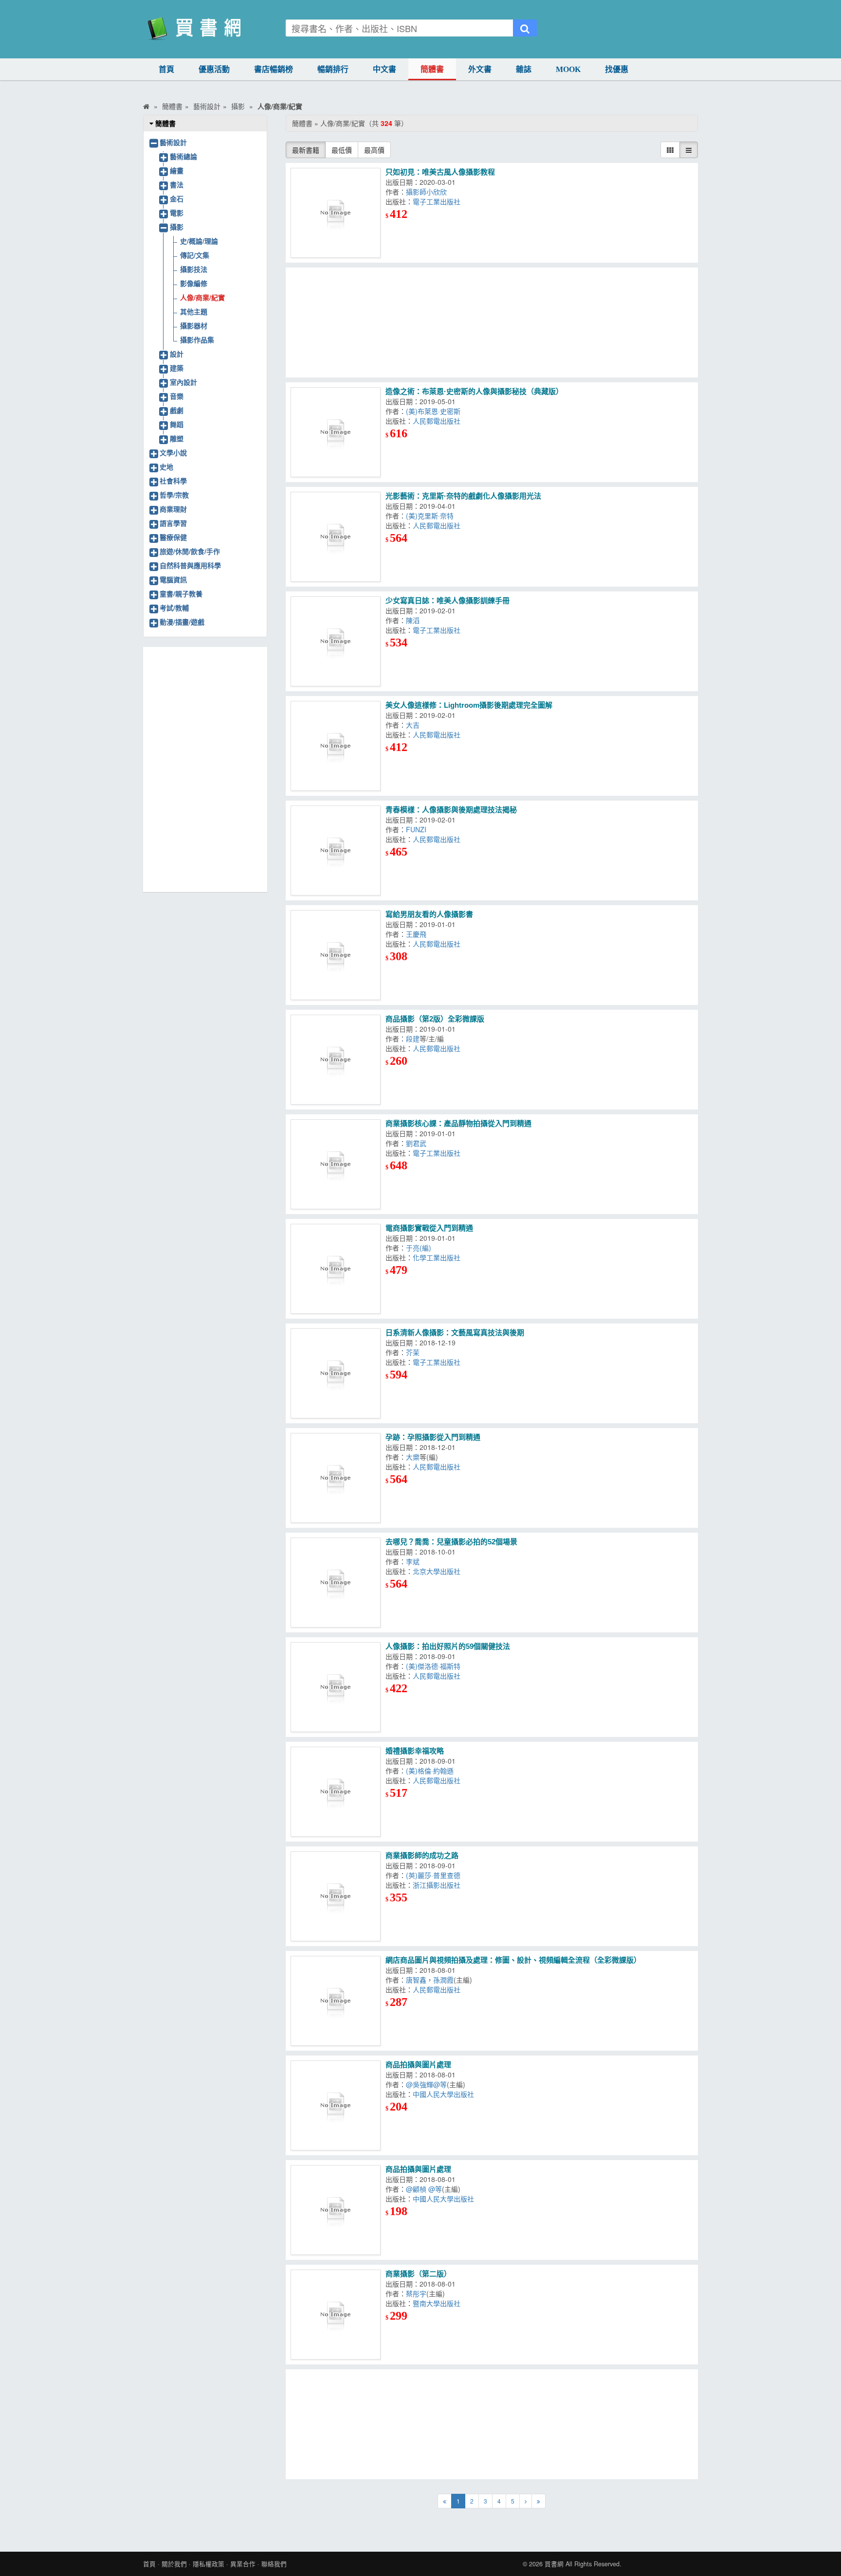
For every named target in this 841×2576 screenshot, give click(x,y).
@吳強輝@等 (426, 2084)
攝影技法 (194, 269)
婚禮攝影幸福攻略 (415, 1751)
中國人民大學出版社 (443, 2094)
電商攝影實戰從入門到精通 (429, 1228)
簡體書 (432, 69)
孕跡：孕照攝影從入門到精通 (433, 1437)
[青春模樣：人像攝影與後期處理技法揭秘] (336, 850)
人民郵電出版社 (437, 421)
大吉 (413, 725)
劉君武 (416, 1143)
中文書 (384, 69)
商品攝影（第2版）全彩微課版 (435, 1019)
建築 (177, 368)
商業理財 (173, 509)
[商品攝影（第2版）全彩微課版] (336, 1060)
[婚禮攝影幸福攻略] (336, 1792)
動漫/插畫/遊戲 (182, 622)
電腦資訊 (173, 579)
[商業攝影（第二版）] (336, 2315)
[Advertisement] (492, 322)
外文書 (480, 69)
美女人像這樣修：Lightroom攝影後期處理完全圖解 (469, 705)
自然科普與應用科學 (190, 565)
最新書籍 (306, 150)
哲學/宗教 (174, 495)
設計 (177, 354)
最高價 (374, 150)
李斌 (413, 1561)
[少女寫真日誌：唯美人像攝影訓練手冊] (336, 641)
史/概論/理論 (199, 241)
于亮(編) (419, 1248)
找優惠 (617, 69)
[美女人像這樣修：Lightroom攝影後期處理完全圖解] (336, 746)
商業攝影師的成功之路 (422, 1855)
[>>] (539, 2501)
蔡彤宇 (416, 2293)
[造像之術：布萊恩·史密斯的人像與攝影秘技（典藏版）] (336, 432)
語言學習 (173, 523)
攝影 (177, 227)
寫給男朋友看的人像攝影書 (429, 914)
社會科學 (173, 481)
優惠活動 (214, 69)
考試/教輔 (174, 608)
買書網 (554, 2564)
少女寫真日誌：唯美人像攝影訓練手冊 (448, 600)
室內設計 (183, 382)
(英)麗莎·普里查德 (433, 1875)
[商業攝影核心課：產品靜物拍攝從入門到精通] (336, 1164)
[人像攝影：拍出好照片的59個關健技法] (336, 1687)
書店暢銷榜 (274, 69)
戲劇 (177, 410)
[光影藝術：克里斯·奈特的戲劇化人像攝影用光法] (336, 537)
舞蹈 (177, 424)
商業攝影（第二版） (418, 2274)
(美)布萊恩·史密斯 (433, 411)
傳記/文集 (195, 255)
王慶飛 (416, 934)
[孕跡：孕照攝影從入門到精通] (336, 1478)
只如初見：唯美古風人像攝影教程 (440, 172)
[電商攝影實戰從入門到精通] (336, 1269)
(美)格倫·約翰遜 (430, 1771)
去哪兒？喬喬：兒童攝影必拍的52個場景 (451, 1542)
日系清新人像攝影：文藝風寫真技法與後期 (455, 1333)
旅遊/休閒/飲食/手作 (190, 551)
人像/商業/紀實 (202, 297)
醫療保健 (173, 537)
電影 (177, 213)
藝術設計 (173, 142)
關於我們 (174, 2564)
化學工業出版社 (437, 1257)
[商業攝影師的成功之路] (336, 1896)
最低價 (342, 150)
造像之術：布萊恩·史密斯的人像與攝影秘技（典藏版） (474, 391)
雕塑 (177, 438)
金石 (177, 198)
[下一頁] (526, 2501)
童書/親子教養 (181, 593)
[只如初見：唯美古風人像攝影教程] (336, 213)
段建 (413, 1038)
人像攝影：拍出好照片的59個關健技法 (448, 1646)
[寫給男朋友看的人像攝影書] (336, 955)
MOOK (568, 69)
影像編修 (194, 283)
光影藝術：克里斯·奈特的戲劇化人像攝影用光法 (463, 496)
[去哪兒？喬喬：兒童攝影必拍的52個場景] (336, 1583)
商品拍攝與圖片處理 (418, 2065)
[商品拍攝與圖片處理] (336, 2105)
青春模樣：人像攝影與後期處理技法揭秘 (451, 810)
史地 (166, 466)
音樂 (177, 396)
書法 (177, 184)
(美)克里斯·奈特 (430, 516)
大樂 (413, 1457)
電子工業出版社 (437, 201)
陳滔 (413, 620)
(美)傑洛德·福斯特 (433, 1666)
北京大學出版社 (437, 1571)
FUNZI (416, 829)
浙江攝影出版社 (437, 1885)
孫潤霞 (443, 1980)
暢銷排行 (333, 69)
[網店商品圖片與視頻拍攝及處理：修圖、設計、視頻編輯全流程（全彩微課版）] (336, 2001)
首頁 (166, 69)
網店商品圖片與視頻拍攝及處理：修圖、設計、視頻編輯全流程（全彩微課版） (513, 1960)
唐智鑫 (416, 1980)
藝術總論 (183, 156)
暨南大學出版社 (437, 2303)
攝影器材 (194, 325)
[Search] (525, 28)
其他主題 (194, 311)
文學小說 (173, 452)
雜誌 (524, 69)
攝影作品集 (197, 340)
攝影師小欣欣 (426, 192)
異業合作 (243, 2564)
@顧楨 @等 (424, 2189)
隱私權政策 (209, 2564)
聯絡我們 (274, 2564)
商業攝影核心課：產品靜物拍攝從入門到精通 (458, 1123)
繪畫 (177, 170)
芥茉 (413, 1352)
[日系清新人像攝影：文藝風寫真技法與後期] (336, 1373)
